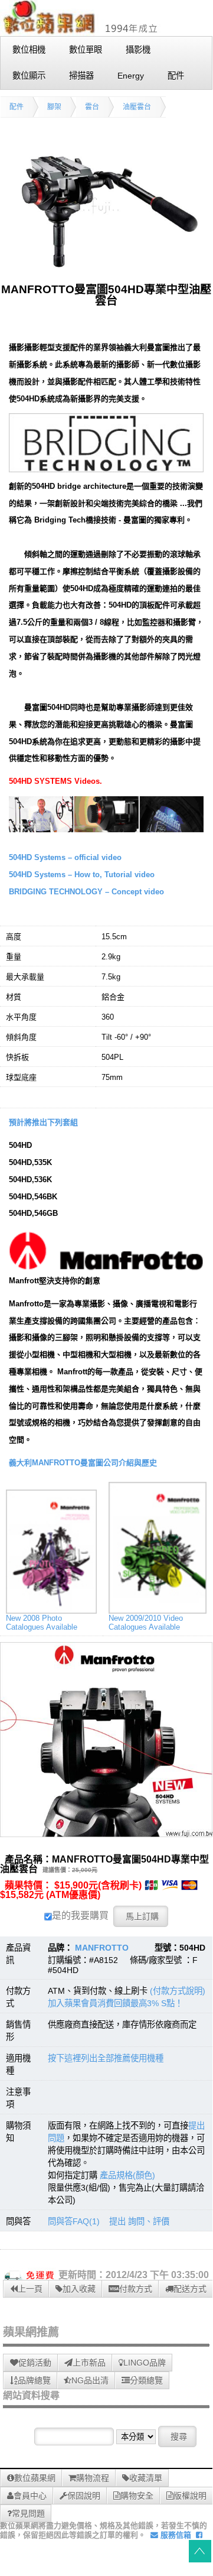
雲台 (92, 107)
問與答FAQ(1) (74, 2221)
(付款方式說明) (178, 1991)
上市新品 (89, 2363)
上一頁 (30, 2289)
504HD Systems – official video (65, 857)
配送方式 (190, 2289)
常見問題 (28, 2513)
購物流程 (93, 2478)
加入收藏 (79, 2289)
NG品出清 (90, 2380)
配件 (17, 107)
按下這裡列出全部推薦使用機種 (106, 2058)
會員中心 (30, 2496)
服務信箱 (175, 2535)
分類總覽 (146, 2380)
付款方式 (136, 2289)
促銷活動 (35, 2363)
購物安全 (137, 2496)
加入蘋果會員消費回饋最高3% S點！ (115, 2003)
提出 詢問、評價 (139, 2221)
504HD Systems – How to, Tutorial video (82, 875)
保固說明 (84, 2496)
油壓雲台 (137, 107)
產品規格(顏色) (127, 2175)
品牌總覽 (34, 2380)
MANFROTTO (102, 1948)
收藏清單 (146, 2478)
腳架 (54, 107)
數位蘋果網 (35, 2478)
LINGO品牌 (145, 2363)
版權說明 (190, 2496)
